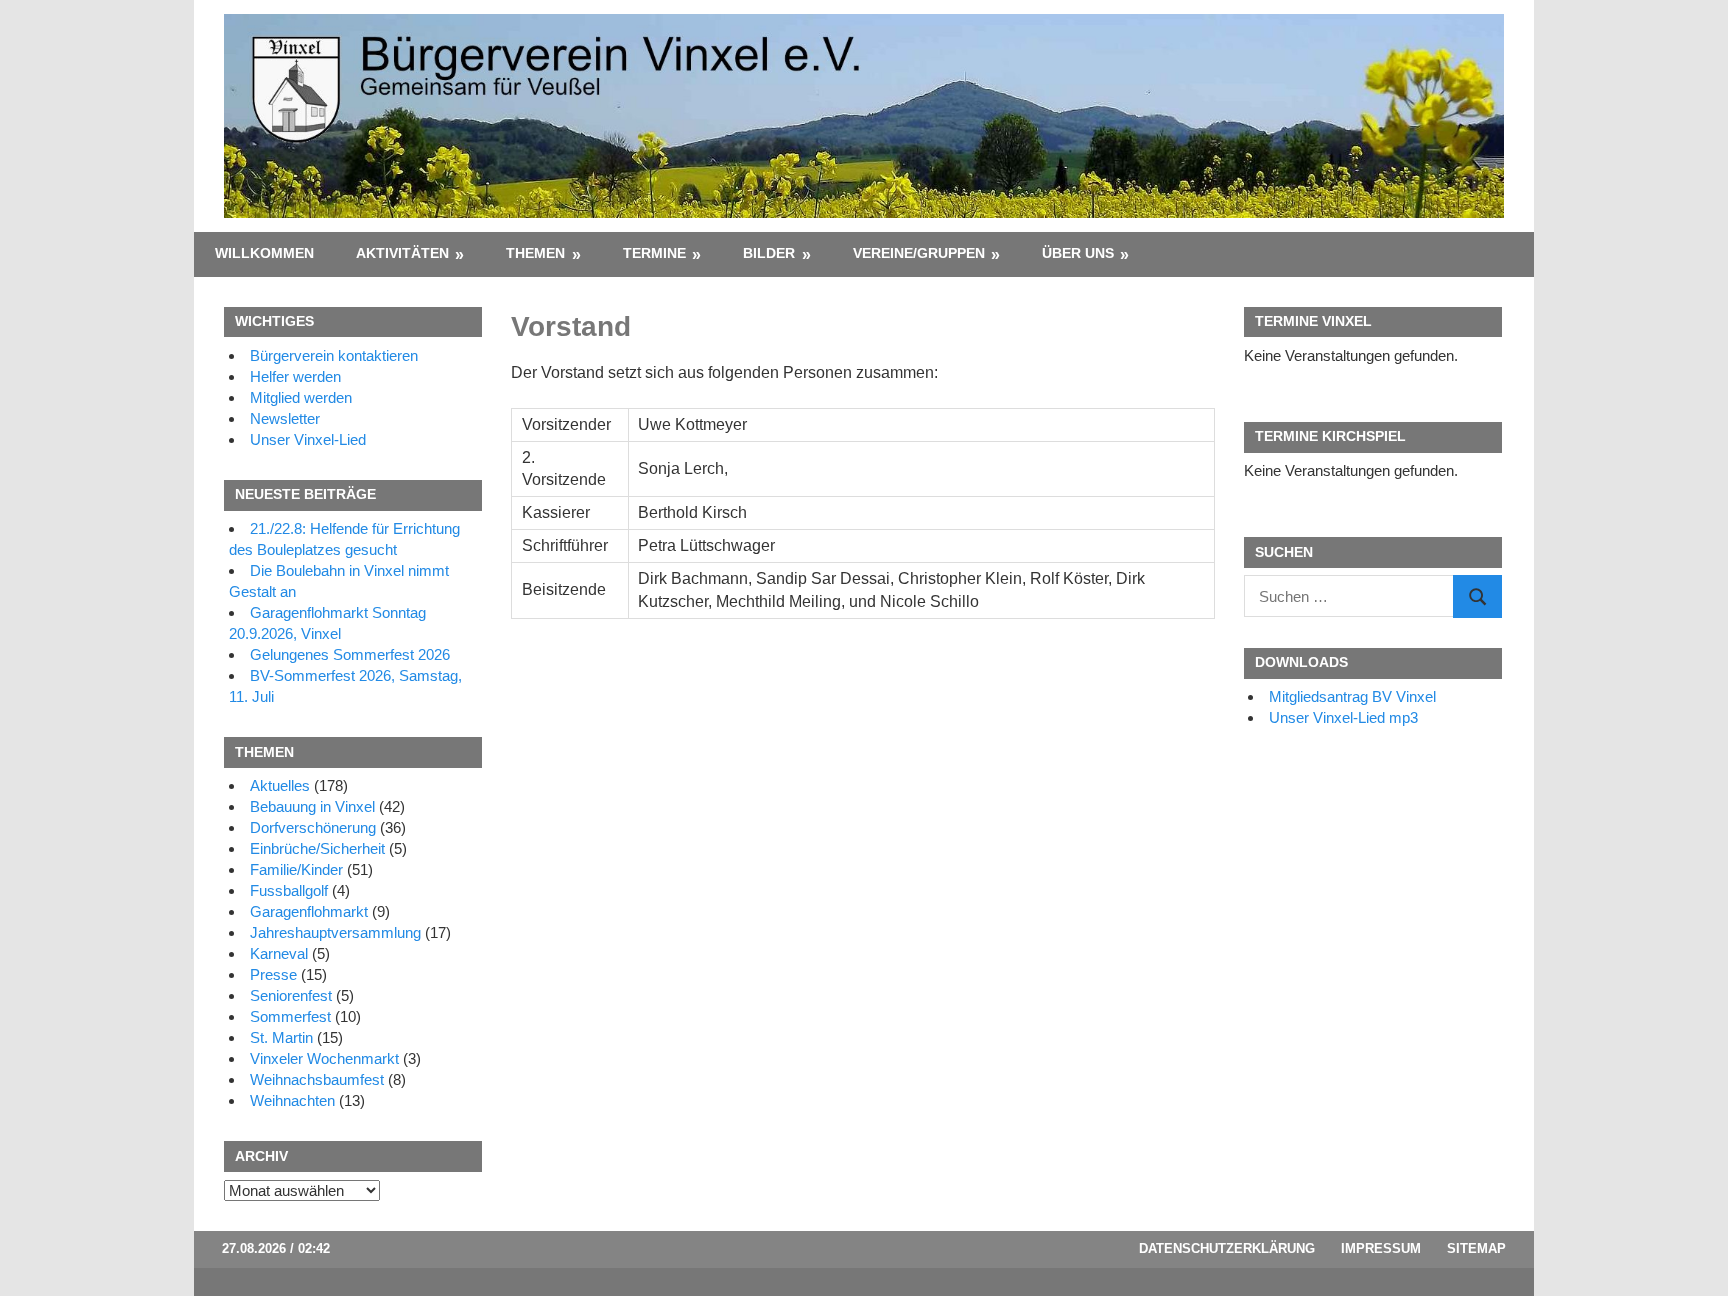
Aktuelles (280, 785)
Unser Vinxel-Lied (308, 439)
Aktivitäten (402, 253)
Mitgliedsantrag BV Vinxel (1352, 696)
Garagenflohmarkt (309, 911)
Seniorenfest (291, 995)
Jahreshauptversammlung (335, 932)
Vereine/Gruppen (919, 253)
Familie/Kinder (296, 869)
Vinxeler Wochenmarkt (324, 1058)
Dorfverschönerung (313, 827)
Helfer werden (295, 376)
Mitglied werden (301, 397)
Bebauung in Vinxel (312, 806)
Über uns (1078, 253)
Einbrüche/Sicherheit (317, 848)
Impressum (1381, 1248)
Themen (535, 253)
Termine (654, 253)
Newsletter (285, 418)
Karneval (279, 953)
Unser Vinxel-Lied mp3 (1343, 717)
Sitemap (1476, 1248)
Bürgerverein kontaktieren (334, 355)
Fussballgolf (289, 890)
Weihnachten (292, 1100)
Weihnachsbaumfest (317, 1079)
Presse (273, 974)
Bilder (769, 253)
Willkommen (264, 253)
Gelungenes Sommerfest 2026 (350, 654)
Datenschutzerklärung (1227, 1248)
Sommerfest (290, 1016)
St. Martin (281, 1037)
